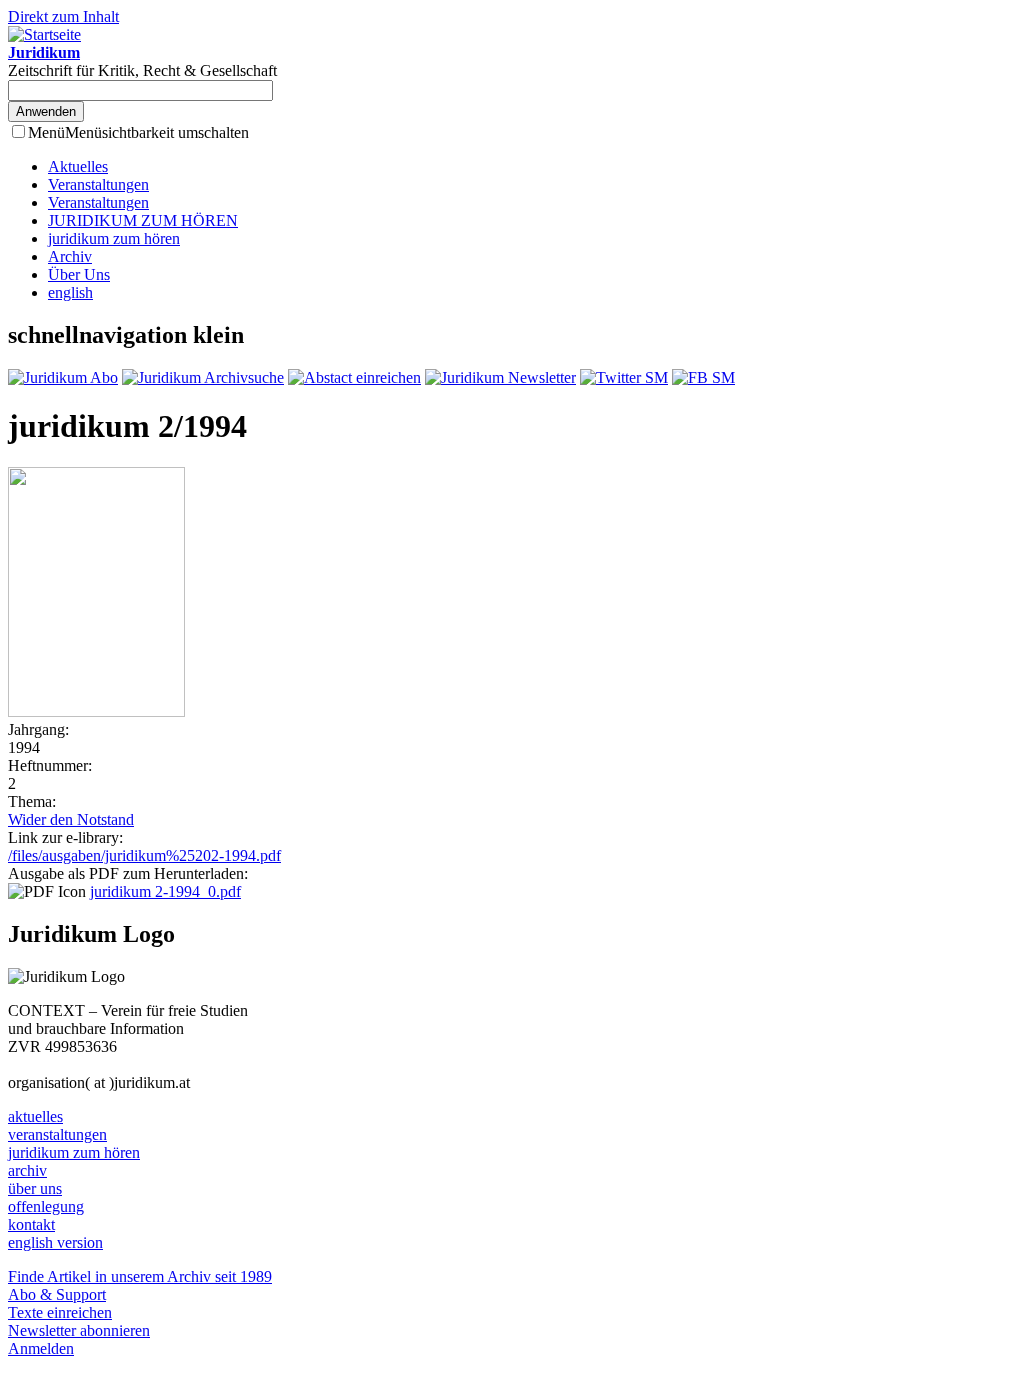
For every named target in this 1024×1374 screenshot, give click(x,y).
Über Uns (79, 274)
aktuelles (35, 1116)
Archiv (70, 256)
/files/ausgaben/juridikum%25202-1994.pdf (144, 855)
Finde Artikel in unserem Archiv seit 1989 (140, 1276)
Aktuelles (78, 166)
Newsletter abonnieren (79, 1330)
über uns (35, 1188)
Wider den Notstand (71, 819)
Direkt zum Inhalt (63, 16)
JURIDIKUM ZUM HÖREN (143, 220)
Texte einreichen (60, 1312)
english (70, 292)
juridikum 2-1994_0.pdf (165, 891)
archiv (27, 1170)
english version (55, 1242)
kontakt (31, 1224)
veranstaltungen (57, 1134)
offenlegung (46, 1206)
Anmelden (41, 1348)
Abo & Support (57, 1294)
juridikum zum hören (114, 238)
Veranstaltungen (98, 184)
